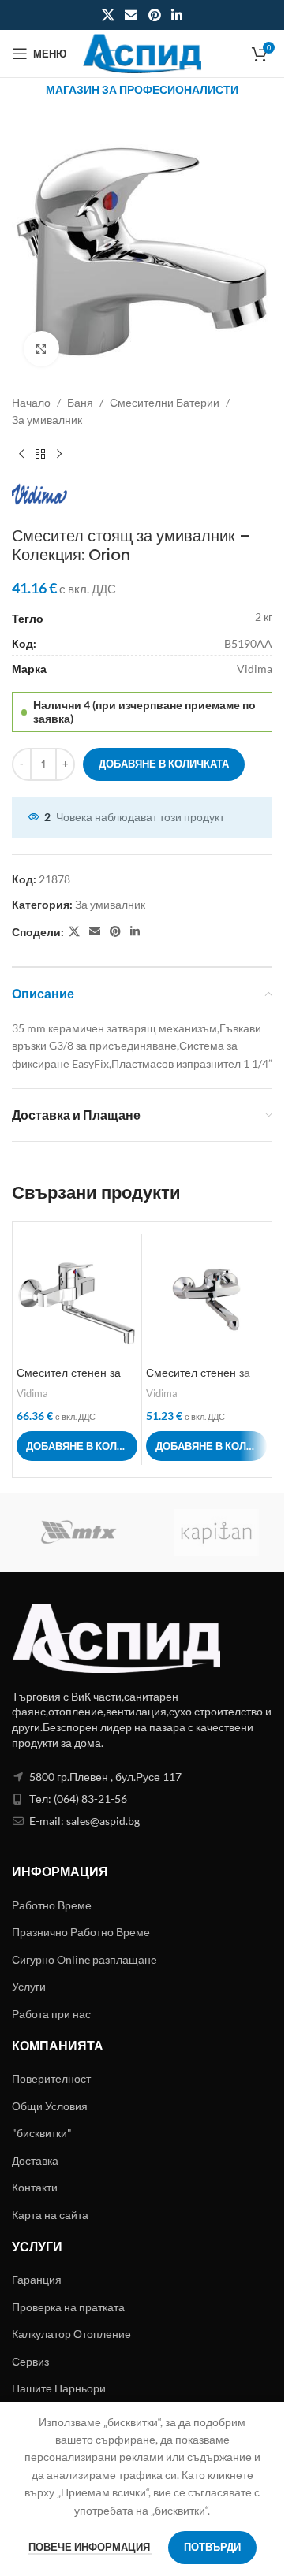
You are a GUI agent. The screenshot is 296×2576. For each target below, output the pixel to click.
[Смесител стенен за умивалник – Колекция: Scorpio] (77, 1298)
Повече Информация (90, 2547)
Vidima (32, 1393)
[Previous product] (21, 455)
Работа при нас (51, 2014)
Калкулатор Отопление (71, 2334)
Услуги (29, 1986)
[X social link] (108, 15)
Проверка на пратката (68, 2307)
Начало (31, 402)
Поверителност (51, 2078)
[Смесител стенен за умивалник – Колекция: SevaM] (206, 1298)
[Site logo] (142, 52)
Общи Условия (50, 2106)
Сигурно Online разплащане (84, 1959)
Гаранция (37, 2279)
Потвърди (212, 2547)
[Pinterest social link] (154, 15)
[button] (77, 1446)
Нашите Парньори (59, 2388)
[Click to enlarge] (41, 349)
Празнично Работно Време (81, 1932)
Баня (80, 402)
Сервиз (30, 2361)
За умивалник (47, 420)
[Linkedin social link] (176, 15)
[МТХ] (80, 1533)
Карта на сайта (50, 2215)
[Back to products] (40, 455)
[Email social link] (131, 15)
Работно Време (52, 1905)
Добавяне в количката (164, 764)
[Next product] (59, 455)
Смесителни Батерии (165, 402)
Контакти (35, 2187)
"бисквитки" (42, 2133)
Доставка (35, 2160)
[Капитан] (217, 1533)
